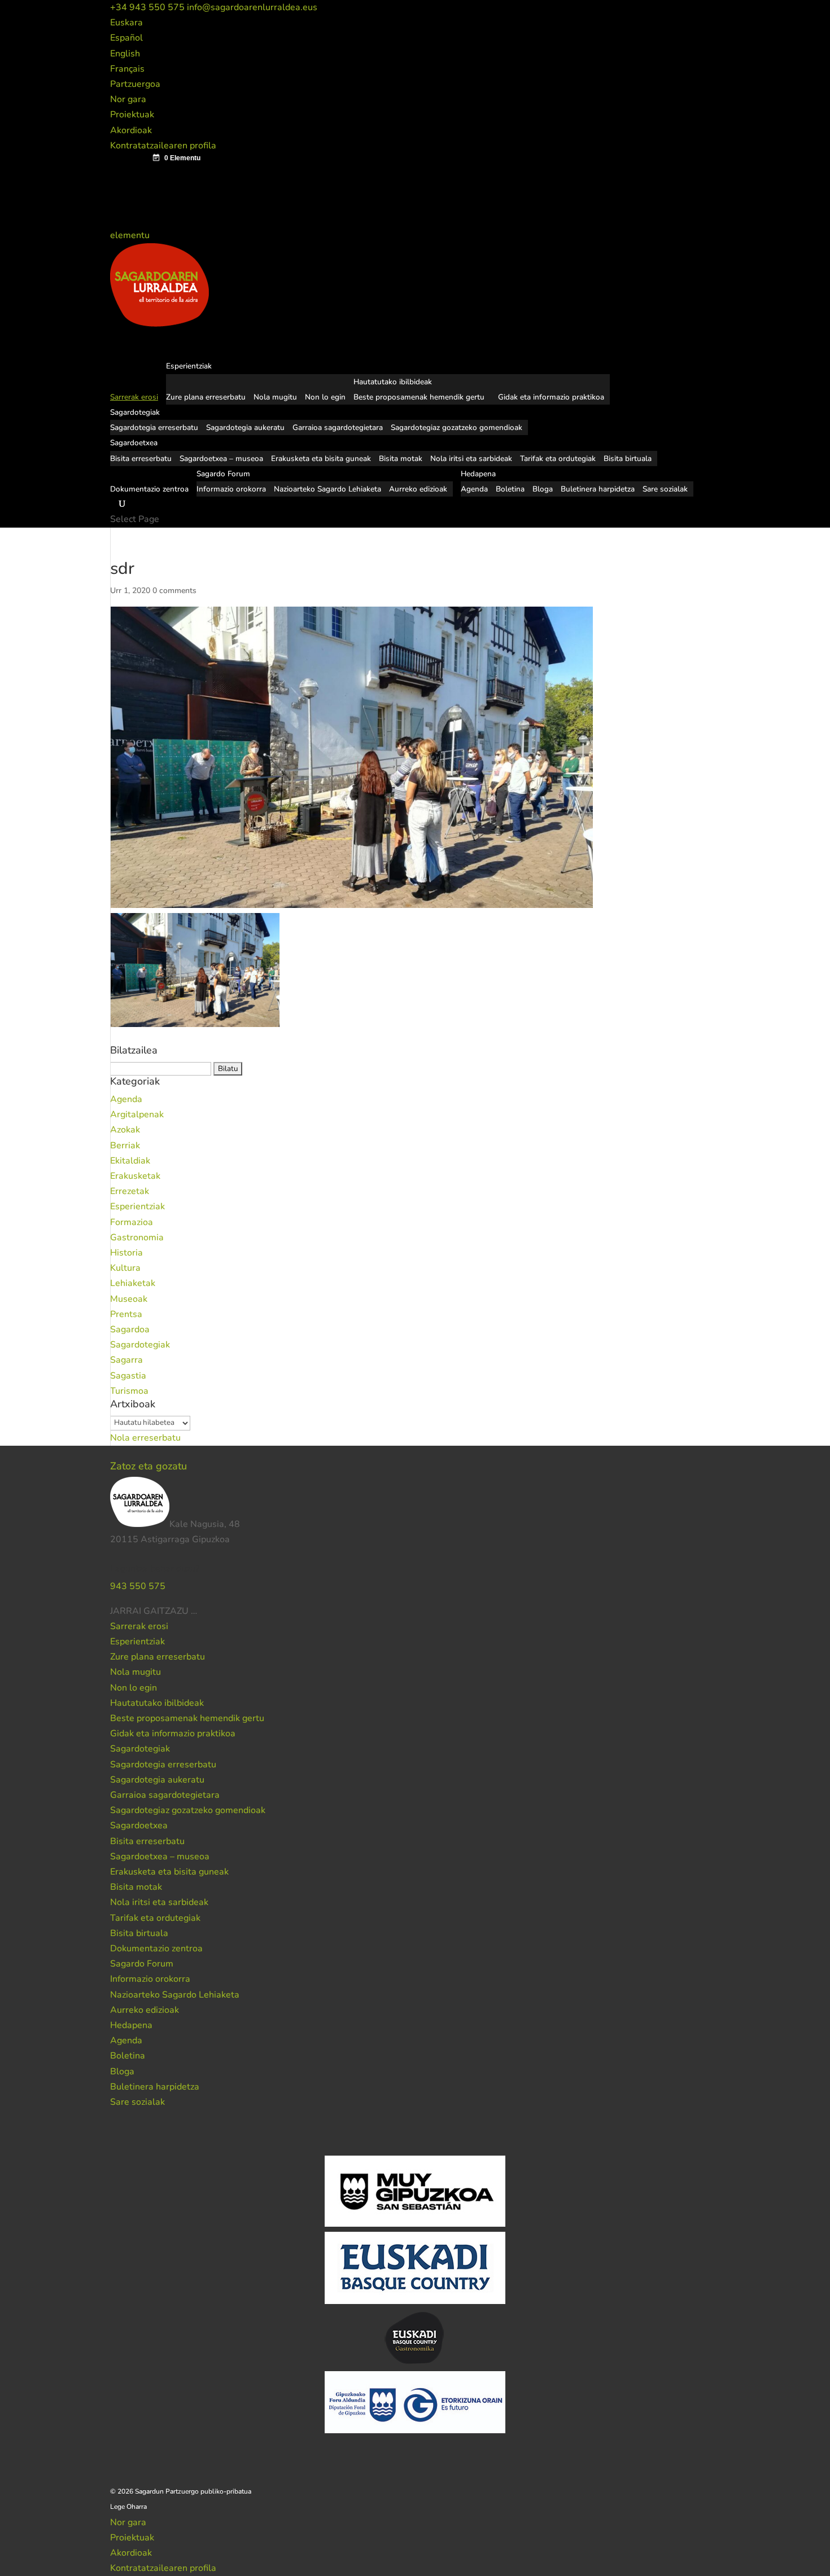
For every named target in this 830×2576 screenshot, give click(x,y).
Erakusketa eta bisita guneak (321, 458)
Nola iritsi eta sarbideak (471, 458)
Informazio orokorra (231, 489)
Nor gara (128, 99)
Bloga (543, 489)
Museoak (129, 1299)
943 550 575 (138, 1586)
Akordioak (131, 130)
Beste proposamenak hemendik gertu (419, 397)
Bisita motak (401, 458)
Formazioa (132, 1222)
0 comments (174, 591)
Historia (126, 1253)
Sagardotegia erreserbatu (154, 427)
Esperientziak (137, 1206)
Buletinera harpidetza (598, 489)
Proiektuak (132, 115)
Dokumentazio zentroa (149, 489)
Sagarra (126, 1360)
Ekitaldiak (130, 1161)
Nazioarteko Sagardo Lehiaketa (327, 489)
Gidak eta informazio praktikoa (551, 397)
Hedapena (131, 2025)
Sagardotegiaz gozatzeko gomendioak (456, 427)
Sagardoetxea (139, 1825)
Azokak (125, 1130)
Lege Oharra (128, 2507)
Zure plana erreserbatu (206, 397)
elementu (131, 235)
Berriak (125, 1146)
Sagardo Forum (142, 1964)
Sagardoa (130, 1329)
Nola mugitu (275, 397)
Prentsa (126, 1314)
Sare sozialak (665, 489)
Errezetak (130, 1191)
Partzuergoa (135, 84)
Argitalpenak (137, 1114)
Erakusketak (135, 1176)
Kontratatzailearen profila (163, 146)
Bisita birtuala (628, 458)
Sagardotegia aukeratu (245, 427)
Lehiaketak (133, 1283)
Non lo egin (325, 397)
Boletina (510, 489)
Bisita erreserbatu (141, 458)
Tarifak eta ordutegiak (558, 458)
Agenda (474, 489)
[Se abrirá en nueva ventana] (198, 1611)
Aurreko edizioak (418, 489)
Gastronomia (137, 1237)
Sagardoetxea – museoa (221, 458)
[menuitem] (126, 23)
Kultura (125, 1268)
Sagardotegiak (140, 1345)
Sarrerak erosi (139, 1626)
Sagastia (128, 1376)
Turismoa (129, 1391)
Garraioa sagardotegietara (338, 427)
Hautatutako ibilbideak (393, 382)
